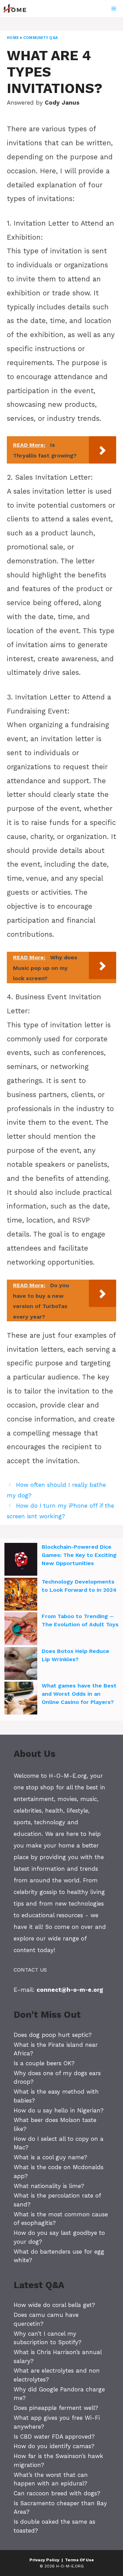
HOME (13, 38)
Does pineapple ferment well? (56, 2408)
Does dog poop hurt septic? (53, 2035)
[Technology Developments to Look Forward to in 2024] (21, 1595)
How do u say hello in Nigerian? (59, 2110)
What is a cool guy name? (50, 2157)
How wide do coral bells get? (54, 2305)
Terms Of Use (79, 2560)
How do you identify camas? (54, 2446)
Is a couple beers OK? (44, 2063)
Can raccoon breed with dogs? (57, 2493)
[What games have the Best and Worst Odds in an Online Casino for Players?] (21, 1699)
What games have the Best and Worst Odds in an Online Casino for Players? (79, 1694)
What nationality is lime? (49, 2186)
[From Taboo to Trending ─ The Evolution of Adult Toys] (21, 1630)
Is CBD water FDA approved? (54, 2437)
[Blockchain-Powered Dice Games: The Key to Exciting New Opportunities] (21, 1560)
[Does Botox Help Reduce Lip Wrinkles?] (21, 1665)
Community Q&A (40, 38)
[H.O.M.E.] (18, 9)
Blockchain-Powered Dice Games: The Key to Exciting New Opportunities (79, 1555)
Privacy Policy (44, 2560)
